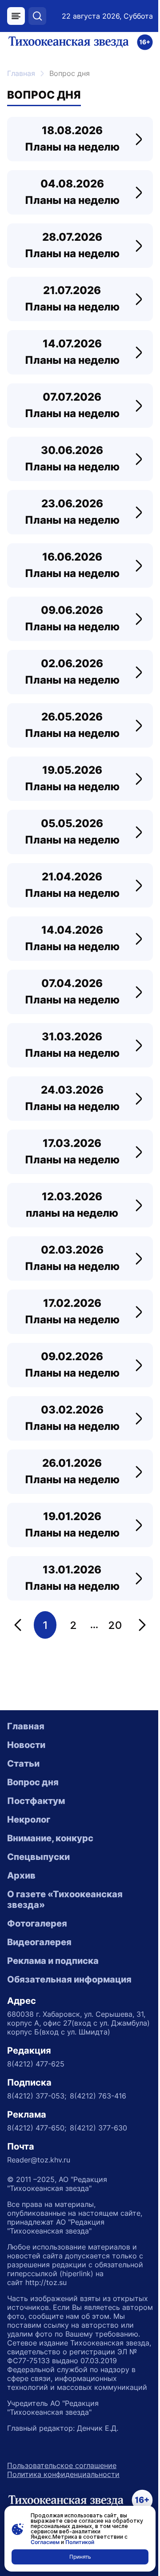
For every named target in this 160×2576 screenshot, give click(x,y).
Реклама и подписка (53, 1961)
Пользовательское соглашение (62, 2465)
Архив (21, 1875)
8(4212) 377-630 (98, 2128)
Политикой (80, 2542)
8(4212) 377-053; (37, 2096)
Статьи (23, 1764)
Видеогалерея (39, 1942)
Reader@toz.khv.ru (39, 2160)
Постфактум (36, 1801)
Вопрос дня (33, 1782)
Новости (26, 1745)
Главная (21, 73)
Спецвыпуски (38, 1857)
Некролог (29, 1820)
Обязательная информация (69, 1979)
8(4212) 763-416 (98, 2096)
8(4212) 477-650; (37, 2128)
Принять (80, 2557)
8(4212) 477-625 (36, 2064)
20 (115, 1625)
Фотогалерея (37, 1923)
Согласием (45, 2542)
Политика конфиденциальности (63, 2474)
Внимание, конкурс (50, 1838)
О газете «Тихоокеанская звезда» (65, 1899)
